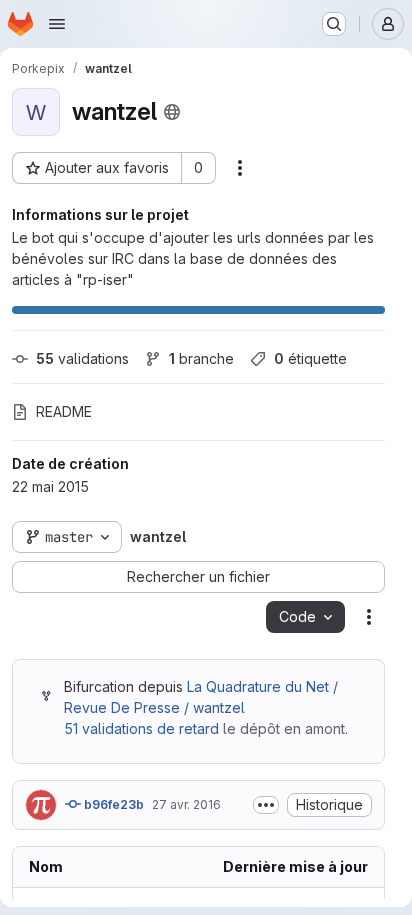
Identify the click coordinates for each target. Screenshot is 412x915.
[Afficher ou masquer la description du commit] (266, 805)
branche (201, 358)
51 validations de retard (141, 728)
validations (82, 358)
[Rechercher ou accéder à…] (334, 24)
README (64, 411)
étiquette (310, 358)
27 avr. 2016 (186, 804)
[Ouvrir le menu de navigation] (57, 24)
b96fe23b (112, 804)
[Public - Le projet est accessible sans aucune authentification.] (172, 112)
